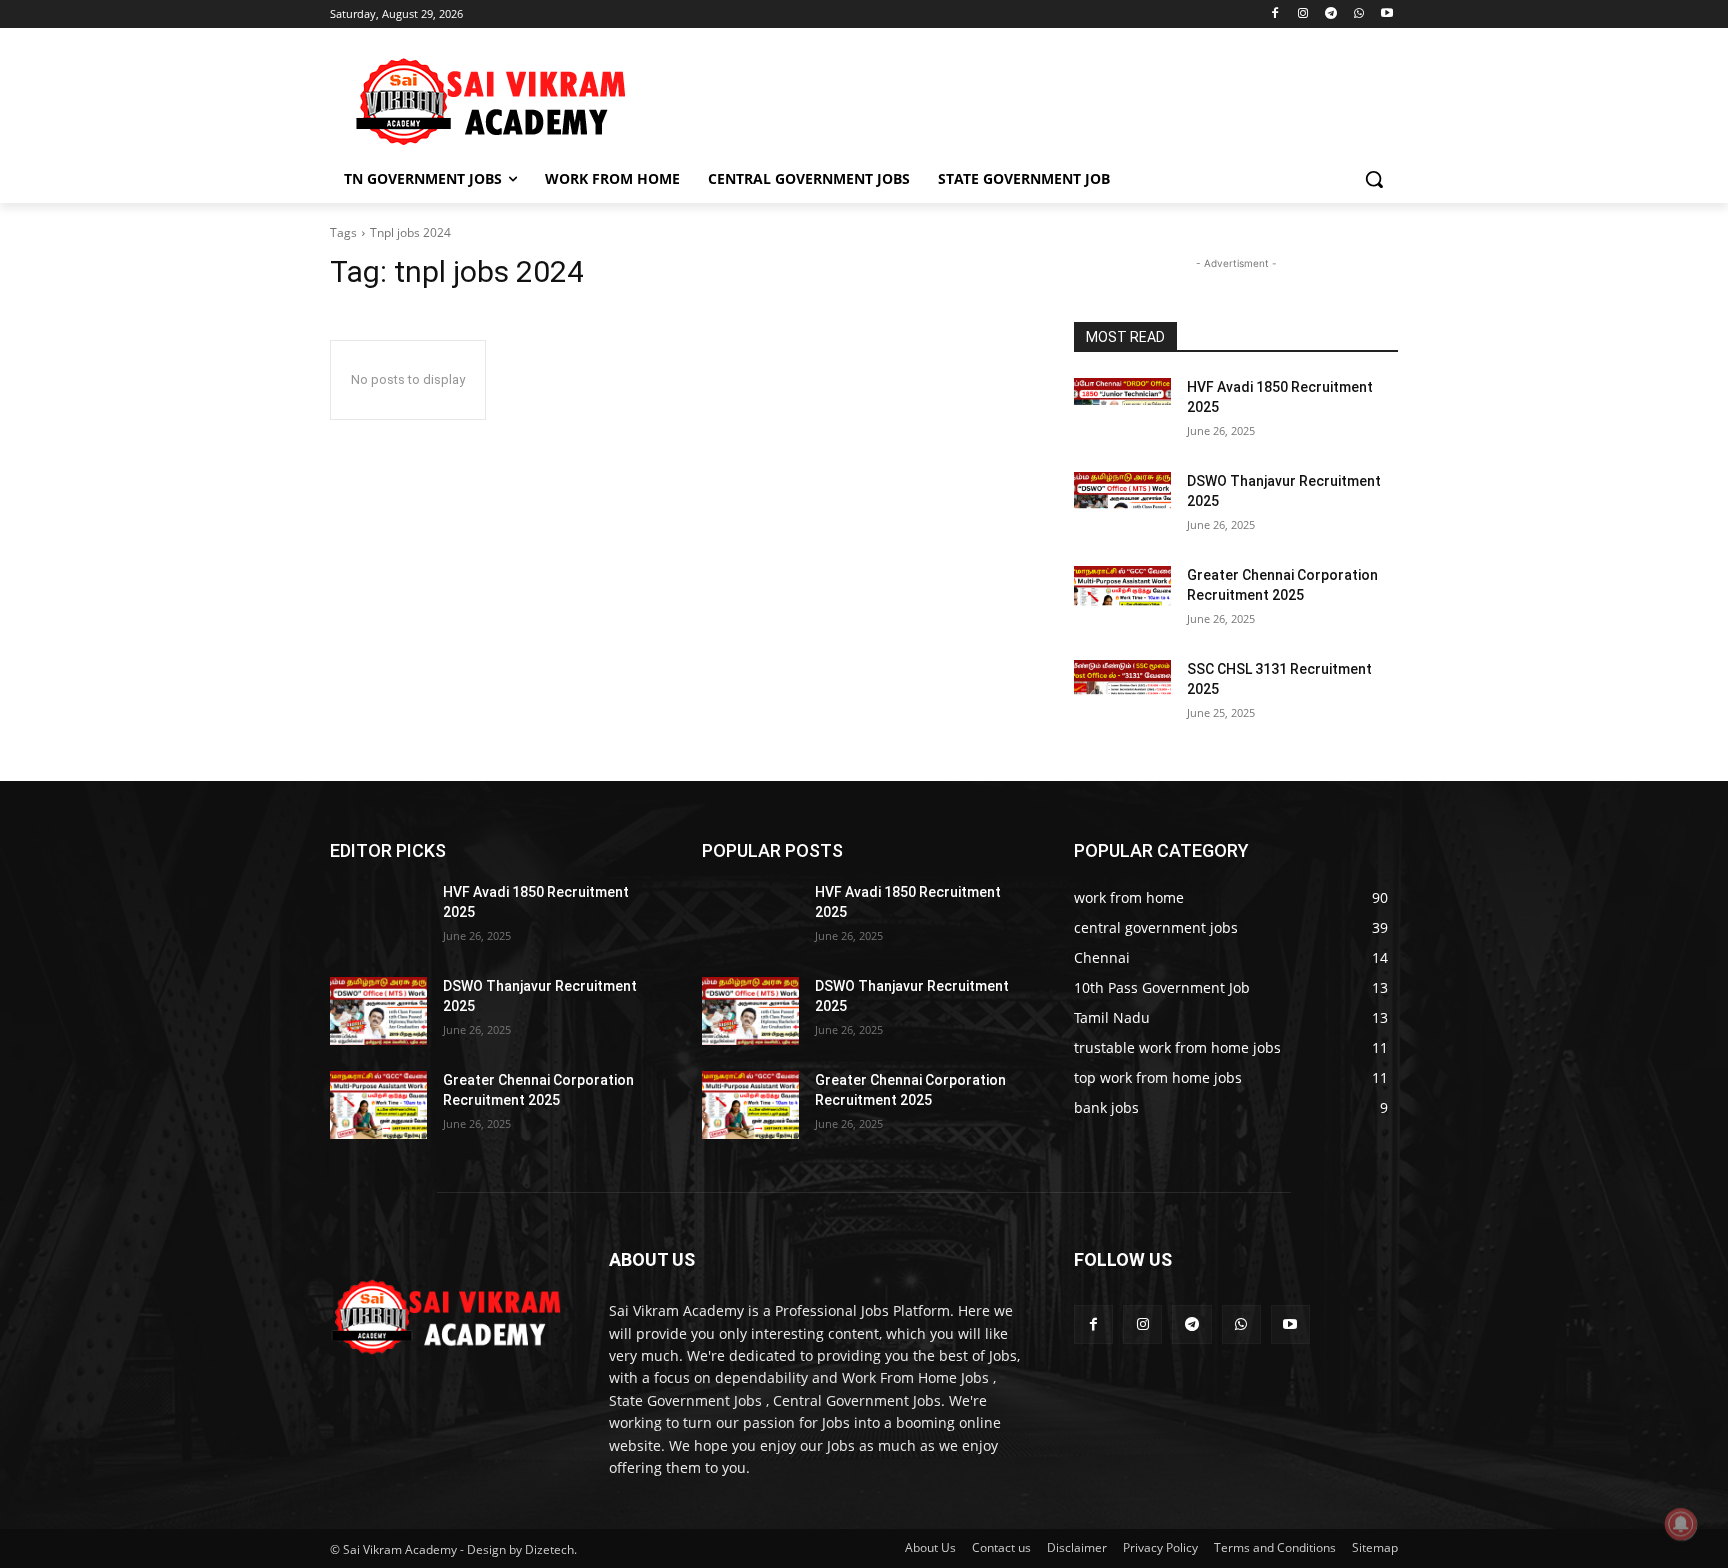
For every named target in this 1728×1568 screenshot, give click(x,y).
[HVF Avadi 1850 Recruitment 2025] (1122, 412)
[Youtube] (1386, 14)
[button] (1374, 179)
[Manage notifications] (1681, 1524)
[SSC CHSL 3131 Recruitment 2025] (1122, 694)
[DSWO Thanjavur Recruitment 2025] (1122, 506)
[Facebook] (1275, 14)
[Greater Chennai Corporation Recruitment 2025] (1122, 600)
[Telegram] (1331, 14)
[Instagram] (1303, 14)
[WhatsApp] (1358, 14)
